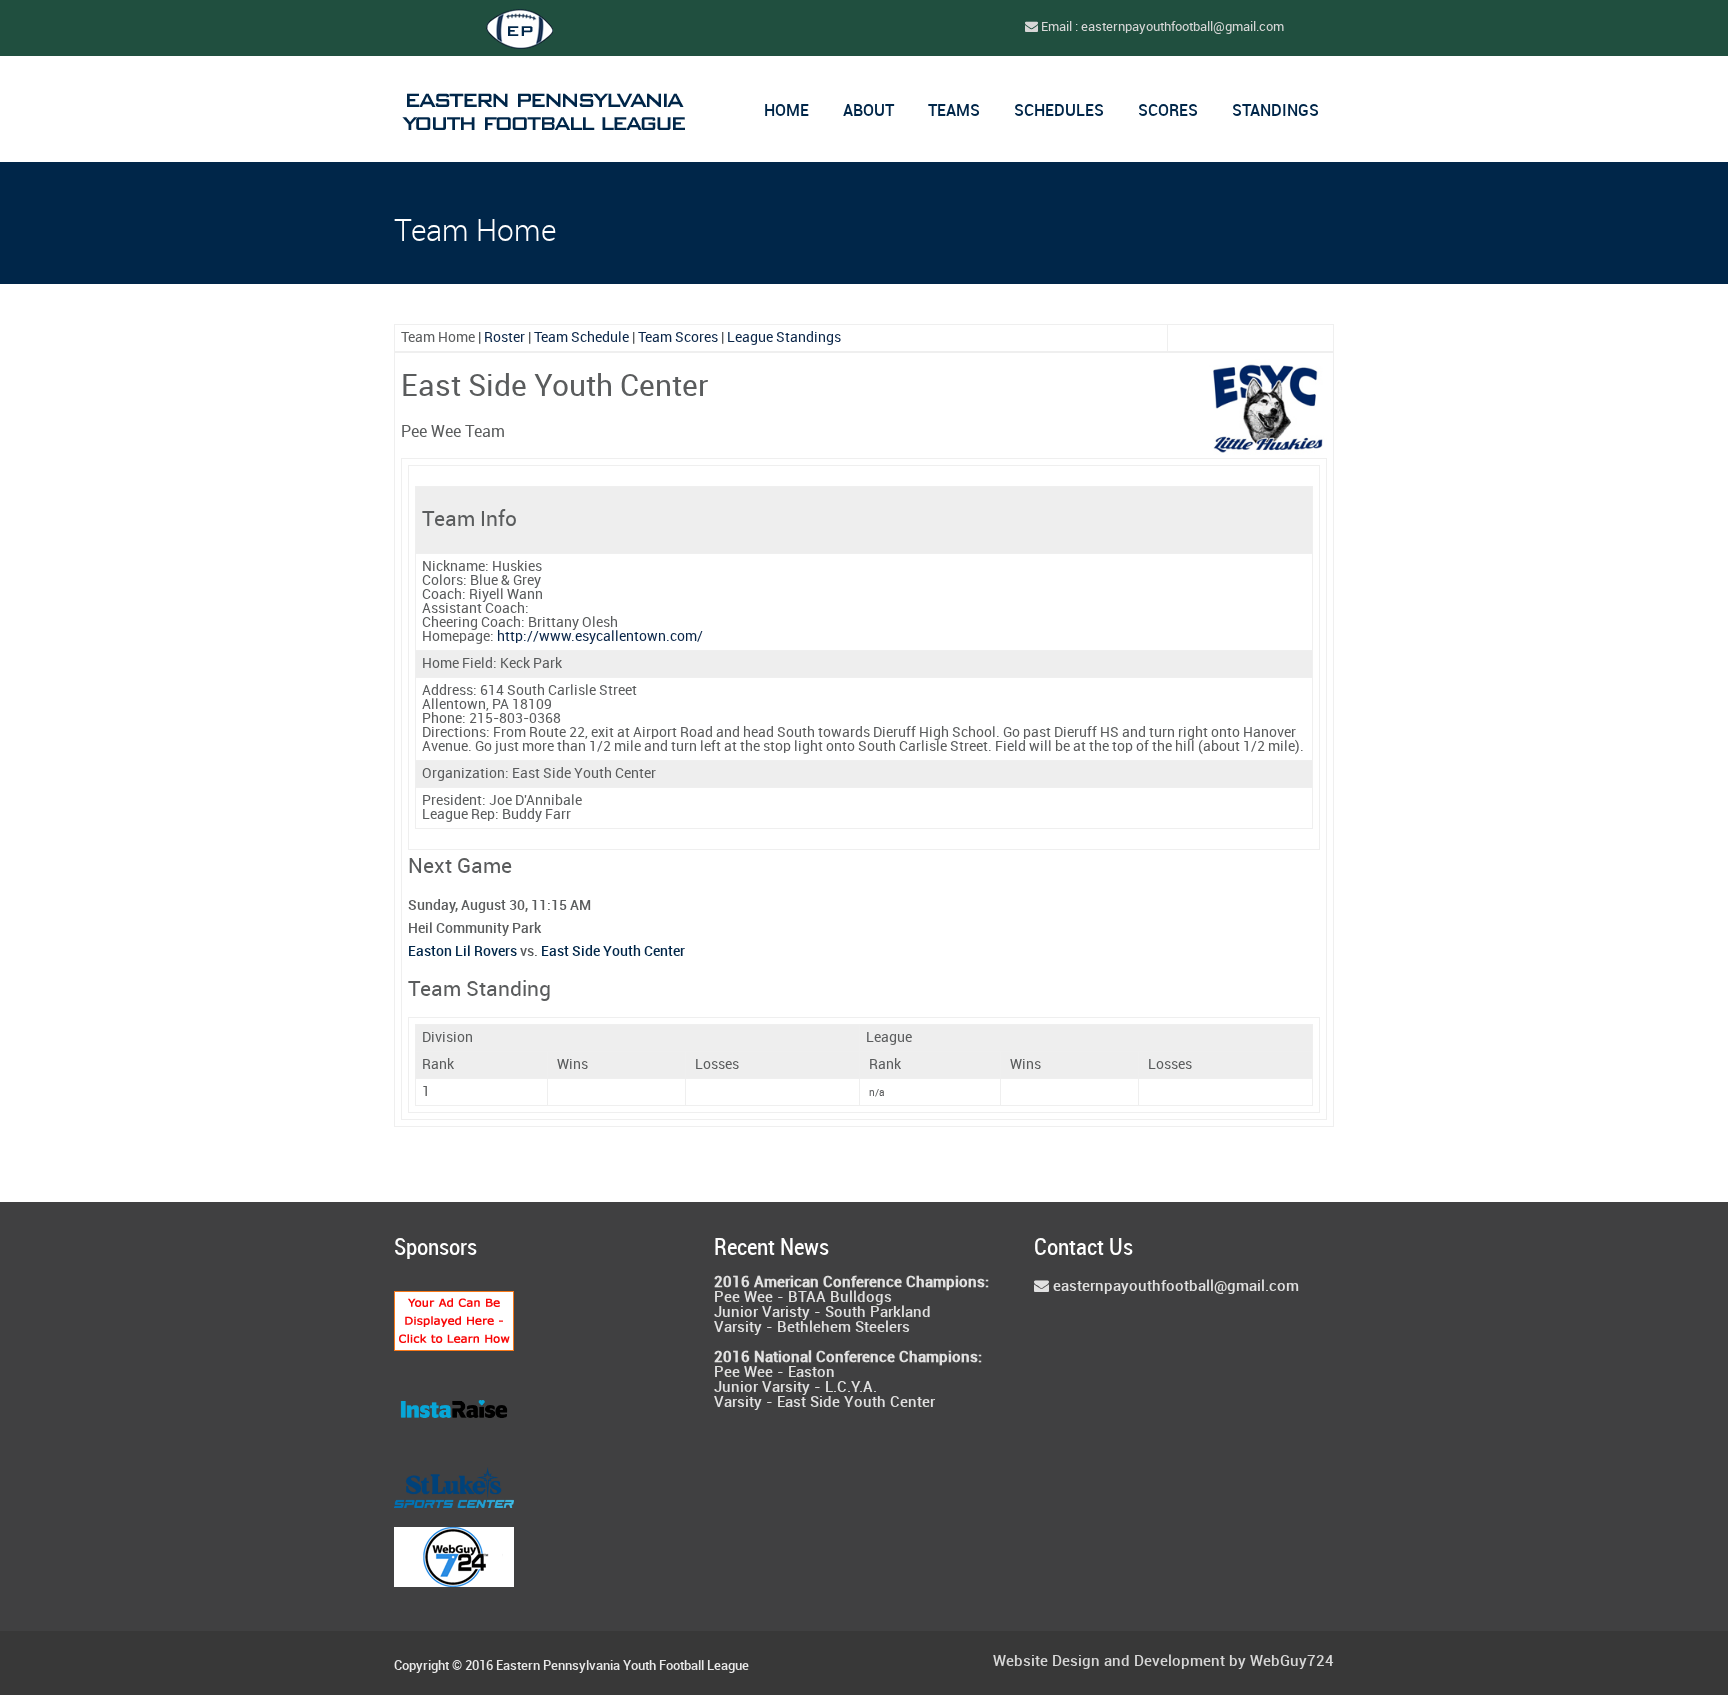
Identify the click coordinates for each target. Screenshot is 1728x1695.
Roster (504, 337)
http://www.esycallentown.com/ (600, 636)
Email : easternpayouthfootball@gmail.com (1161, 27)
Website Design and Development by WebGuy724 (1163, 1662)
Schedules (1059, 111)
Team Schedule (581, 337)
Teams (954, 111)
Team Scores (678, 337)
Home (786, 111)
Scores (1168, 111)
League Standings (784, 337)
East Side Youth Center (613, 951)
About (868, 111)
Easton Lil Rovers (462, 951)
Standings (1275, 111)
